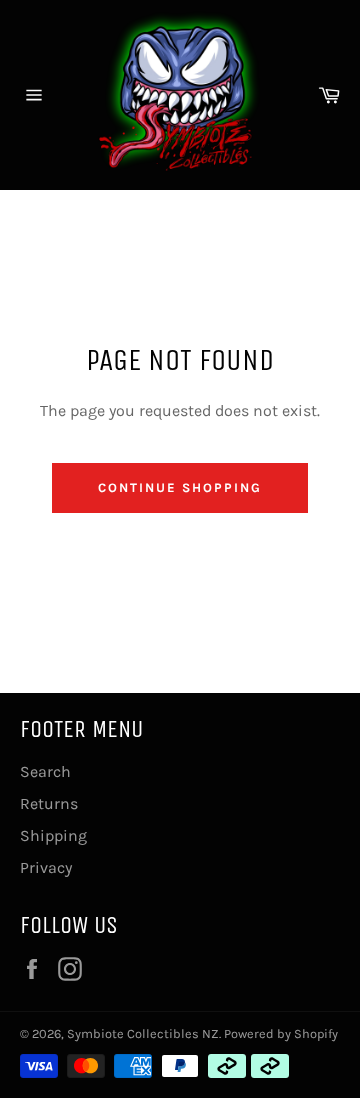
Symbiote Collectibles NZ (143, 1033)
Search (45, 771)
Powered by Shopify (281, 1033)
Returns (49, 803)
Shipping (53, 835)
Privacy (46, 867)
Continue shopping (179, 487)
